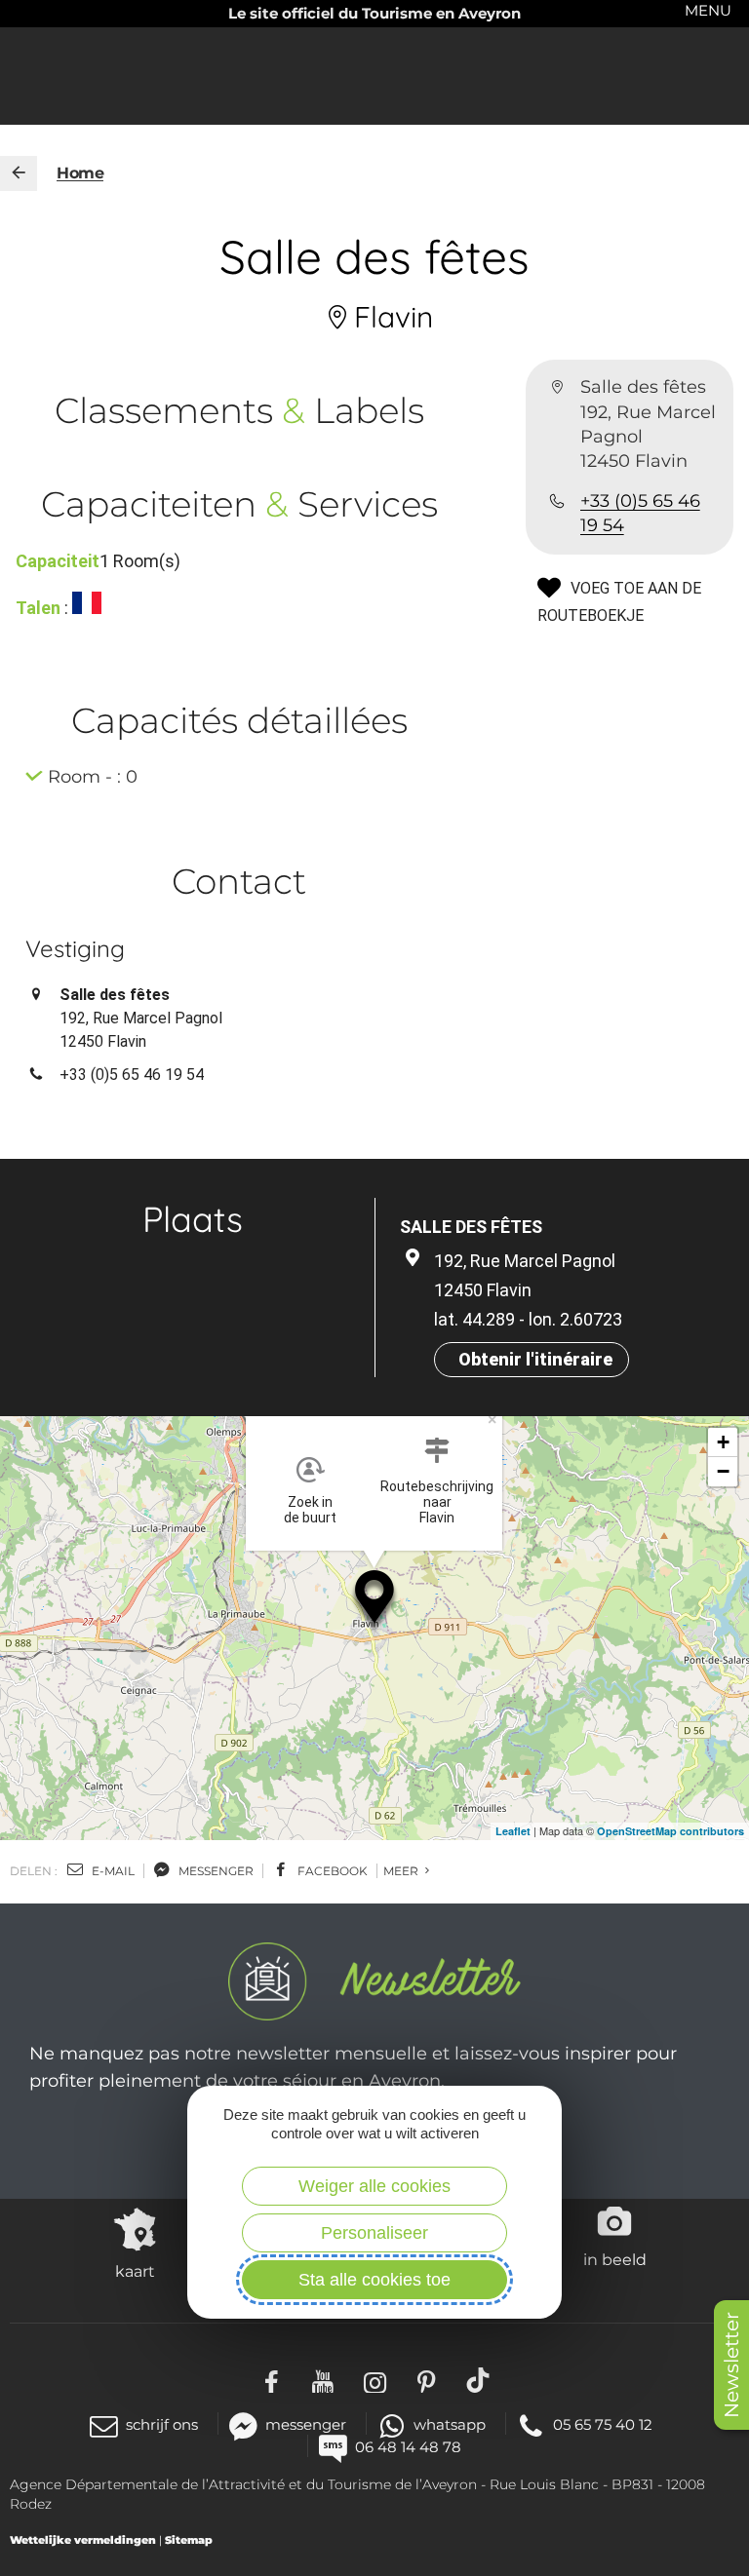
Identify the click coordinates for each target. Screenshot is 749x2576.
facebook (331, 1871)
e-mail (112, 1871)
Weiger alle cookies (374, 2186)
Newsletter (731, 2365)
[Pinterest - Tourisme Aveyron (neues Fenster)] (427, 2380)
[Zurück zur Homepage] (19, 173)
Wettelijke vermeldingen (83, 2540)
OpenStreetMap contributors (670, 1831)
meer (402, 1871)
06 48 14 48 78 (408, 2447)
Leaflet (513, 1831)
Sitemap (189, 2540)
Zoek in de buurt (310, 1510)
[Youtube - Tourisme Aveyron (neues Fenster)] (323, 2380)
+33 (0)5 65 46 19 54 (640, 513)
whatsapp (450, 2424)
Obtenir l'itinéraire (535, 1359)
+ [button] (723, 1442)
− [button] (723, 1471)
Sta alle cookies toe (374, 2280)
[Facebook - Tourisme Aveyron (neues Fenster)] (272, 2380)
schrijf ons (162, 2424)
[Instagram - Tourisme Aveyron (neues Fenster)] (375, 2380)
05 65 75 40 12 (603, 2424)
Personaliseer (374, 2233)
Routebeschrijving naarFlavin (437, 1502)
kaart (135, 2271)
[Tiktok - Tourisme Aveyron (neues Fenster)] (478, 2380)
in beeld (615, 2259)
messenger (215, 1871)
